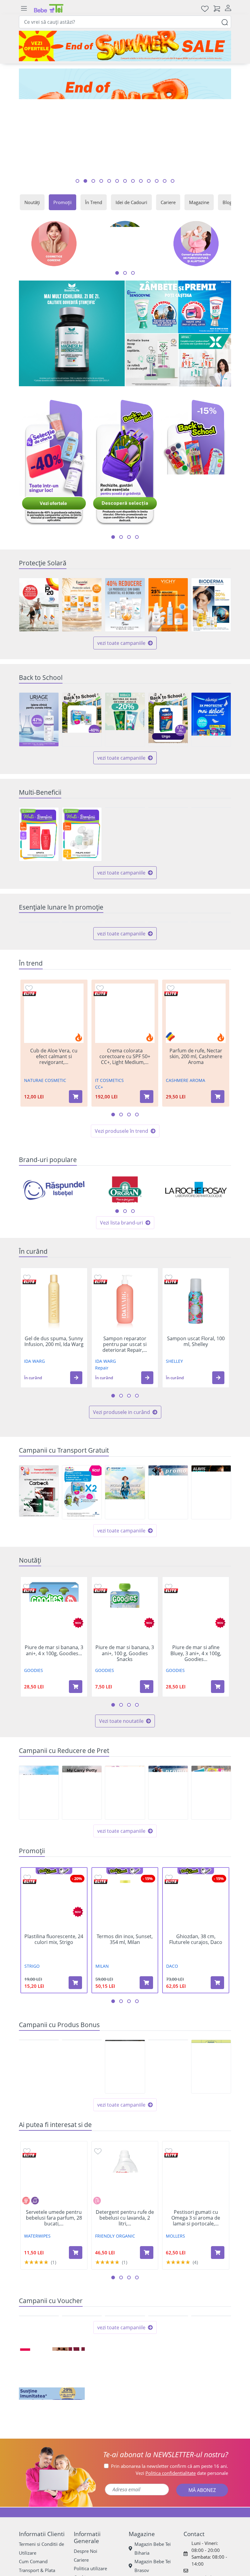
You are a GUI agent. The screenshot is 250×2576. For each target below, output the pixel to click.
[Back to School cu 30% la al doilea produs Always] (211, 719)
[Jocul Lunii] (125, 2471)
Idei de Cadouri (131, 202)
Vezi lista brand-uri (122, 1276)
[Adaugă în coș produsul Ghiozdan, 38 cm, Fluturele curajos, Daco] (217, 2036)
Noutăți (32, 202)
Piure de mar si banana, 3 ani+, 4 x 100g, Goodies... (54, 1704)
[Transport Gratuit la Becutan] (82, 1546)
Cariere (168, 202)
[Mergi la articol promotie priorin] (109, 181)
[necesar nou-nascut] (198, 2511)
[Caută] (225, 22)
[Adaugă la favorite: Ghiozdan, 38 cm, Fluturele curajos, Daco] (169, 1931)
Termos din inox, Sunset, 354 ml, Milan (125, 1993)
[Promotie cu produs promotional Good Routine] (152, 360)
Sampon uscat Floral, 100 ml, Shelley (196, 1395)
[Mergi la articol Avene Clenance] (125, 181)
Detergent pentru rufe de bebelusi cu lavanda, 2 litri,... (125, 2272)
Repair (102, 1421)
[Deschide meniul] (24, 9)
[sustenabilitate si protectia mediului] (198, 2471)
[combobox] (125, 22)
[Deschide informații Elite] (29, 1047)
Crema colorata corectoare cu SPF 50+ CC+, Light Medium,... (125, 1110)
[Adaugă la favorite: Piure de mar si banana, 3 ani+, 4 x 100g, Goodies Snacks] (27, 1640)
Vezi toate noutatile (122, 1775)
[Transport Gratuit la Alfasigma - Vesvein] (125, 1546)
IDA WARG (34, 1415)
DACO (172, 2020)
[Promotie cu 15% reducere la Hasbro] (211, 1846)
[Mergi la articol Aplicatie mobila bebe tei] (101, 181)
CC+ (99, 1141)
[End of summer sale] (125, 46)
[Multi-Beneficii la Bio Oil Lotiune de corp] (211, 834)
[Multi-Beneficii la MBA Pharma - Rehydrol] (125, 834)
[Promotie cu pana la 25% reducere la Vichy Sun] (168, 605)
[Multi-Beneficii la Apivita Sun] (39, 834)
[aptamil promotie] (52, 2511)
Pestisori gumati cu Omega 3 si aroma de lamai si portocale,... (196, 2272)
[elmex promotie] (205, 360)
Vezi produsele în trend (122, 1185)
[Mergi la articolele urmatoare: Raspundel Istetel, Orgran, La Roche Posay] (117, 1265)
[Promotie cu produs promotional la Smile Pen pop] (211, 2120)
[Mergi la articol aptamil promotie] (133, 181)
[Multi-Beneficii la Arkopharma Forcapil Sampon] (168, 834)
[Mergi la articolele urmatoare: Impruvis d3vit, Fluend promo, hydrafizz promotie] (137, 537)
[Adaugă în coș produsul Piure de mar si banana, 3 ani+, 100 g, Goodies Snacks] (147, 1740)
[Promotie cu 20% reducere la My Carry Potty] (82, 1846)
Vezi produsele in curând (122, 1465)
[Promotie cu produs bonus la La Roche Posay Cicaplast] (168, 2120)
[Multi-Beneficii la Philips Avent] (82, 834)
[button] (76, 1431)
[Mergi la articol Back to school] (85, 181)
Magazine (199, 202)
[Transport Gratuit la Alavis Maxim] (211, 1546)
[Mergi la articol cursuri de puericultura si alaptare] (141, 181)
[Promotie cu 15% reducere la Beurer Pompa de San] (125, 1846)
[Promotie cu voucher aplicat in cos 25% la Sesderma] (168, 2396)
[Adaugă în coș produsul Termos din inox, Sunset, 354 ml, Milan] (146, 2036)
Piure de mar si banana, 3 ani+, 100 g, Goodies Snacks (125, 1707)
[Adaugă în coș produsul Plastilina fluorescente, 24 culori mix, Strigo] (75, 2036)
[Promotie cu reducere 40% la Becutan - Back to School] (82, 719)
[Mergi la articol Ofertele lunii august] (93, 181)
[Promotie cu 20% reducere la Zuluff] (168, 949)
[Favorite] (205, 8)
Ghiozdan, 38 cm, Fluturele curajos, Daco (196, 1993)
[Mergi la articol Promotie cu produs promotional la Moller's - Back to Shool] (173, 181)
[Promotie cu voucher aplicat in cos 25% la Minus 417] (125, 2396)
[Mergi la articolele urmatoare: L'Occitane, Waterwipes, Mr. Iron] (133, 1265)
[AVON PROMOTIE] (52, 2471)
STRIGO (32, 2020)
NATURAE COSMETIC (45, 1134)
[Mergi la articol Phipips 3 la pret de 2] (157, 181)
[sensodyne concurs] (178, 307)
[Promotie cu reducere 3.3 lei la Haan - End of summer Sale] (82, 2396)
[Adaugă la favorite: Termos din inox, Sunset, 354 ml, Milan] (98, 1931)
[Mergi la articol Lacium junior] (149, 181)
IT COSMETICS (109, 1134)
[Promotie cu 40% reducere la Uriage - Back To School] (39, 719)
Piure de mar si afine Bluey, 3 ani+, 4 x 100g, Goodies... (196, 1707)
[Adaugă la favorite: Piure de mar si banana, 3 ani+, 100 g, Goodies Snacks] (98, 1640)
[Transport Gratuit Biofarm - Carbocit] (39, 1545)
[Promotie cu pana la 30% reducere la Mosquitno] (82, 949)
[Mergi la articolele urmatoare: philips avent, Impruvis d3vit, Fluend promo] (129, 537)
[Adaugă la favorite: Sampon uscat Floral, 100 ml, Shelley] (169, 1331)
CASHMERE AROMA (186, 1134)
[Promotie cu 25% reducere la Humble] (39, 949)
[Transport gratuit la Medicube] (168, 1546)
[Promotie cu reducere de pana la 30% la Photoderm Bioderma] (211, 605)
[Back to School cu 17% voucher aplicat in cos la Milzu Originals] (168, 719)
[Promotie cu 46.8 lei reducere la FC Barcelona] (39, 2396)
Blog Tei (231, 202)
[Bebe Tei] (49, 8)
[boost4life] (72, 334)
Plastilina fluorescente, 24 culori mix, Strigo (54, 1993)
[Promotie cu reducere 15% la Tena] (211, 949)
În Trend (94, 202)
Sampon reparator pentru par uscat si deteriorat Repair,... (125, 1398)
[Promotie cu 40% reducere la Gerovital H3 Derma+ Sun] (125, 605)
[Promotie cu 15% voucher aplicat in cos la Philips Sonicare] (211, 2396)
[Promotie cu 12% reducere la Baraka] (168, 1846)
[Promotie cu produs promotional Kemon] (39, 2120)
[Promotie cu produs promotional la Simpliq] (125, 2120)
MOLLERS (175, 2290)
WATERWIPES (37, 2290)
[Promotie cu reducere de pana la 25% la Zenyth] (39, 1846)
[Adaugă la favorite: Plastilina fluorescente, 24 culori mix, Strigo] (27, 1931)
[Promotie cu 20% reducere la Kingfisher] (125, 949)
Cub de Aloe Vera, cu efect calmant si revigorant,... (54, 1110)
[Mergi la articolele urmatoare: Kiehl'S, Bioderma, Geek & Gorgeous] (125, 1265)
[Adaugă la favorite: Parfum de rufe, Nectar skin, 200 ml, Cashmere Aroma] (171, 1042)
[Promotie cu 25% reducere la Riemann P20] (39, 605)
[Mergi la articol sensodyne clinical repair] (117, 181)
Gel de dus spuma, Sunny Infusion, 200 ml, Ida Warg (54, 1395)
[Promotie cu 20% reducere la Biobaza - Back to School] (125, 719)
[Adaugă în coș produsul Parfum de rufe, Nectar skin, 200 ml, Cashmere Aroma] (218, 1150)
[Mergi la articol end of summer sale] (77, 181)
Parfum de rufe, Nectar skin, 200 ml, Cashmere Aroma (196, 1110)
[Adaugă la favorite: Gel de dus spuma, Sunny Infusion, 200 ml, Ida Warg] (27, 1331)
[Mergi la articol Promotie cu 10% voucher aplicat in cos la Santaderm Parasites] (165, 181)
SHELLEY (174, 1415)
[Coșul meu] (217, 8)
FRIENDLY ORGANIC (115, 2290)
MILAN (102, 2020)
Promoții (62, 202)
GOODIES (34, 1724)
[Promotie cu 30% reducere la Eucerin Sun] (82, 605)
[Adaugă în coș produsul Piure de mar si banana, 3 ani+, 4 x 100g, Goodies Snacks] (76, 1740)
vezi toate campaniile (122, 643)
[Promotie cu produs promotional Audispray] (82, 2120)
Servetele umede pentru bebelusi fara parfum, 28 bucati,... (54, 2272)
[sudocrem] (125, 2511)
